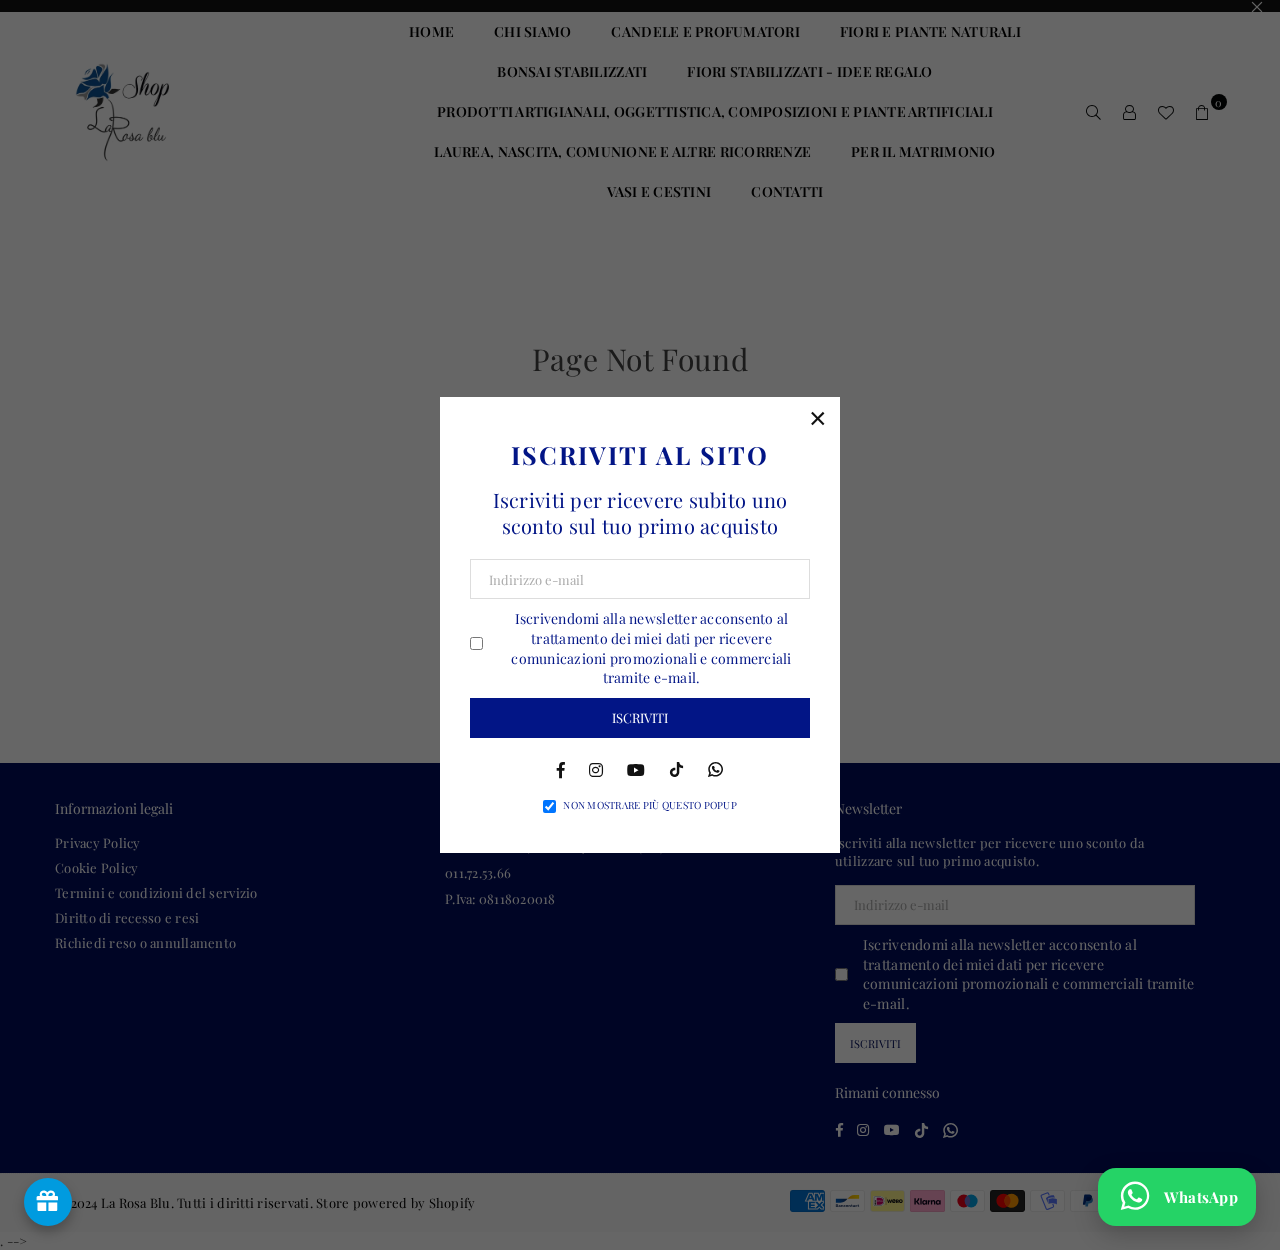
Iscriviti (640, 717)
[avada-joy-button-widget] (48, 1202)
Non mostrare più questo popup (650, 805)
